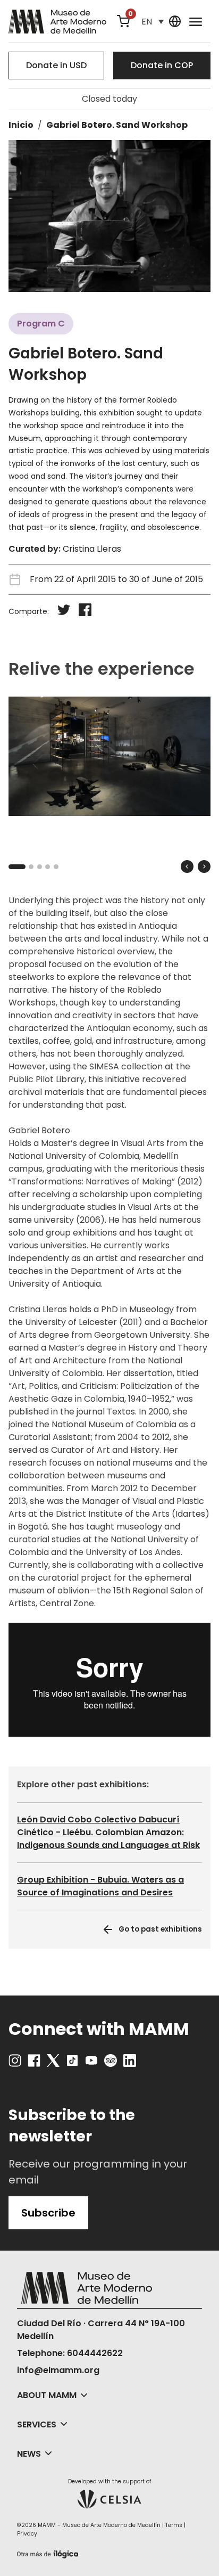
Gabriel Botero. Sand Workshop (117, 125)
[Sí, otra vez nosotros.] (49, 2552)
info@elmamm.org (58, 2370)
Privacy (27, 2534)
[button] (153, 22)
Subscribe (48, 2213)
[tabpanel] (109, 756)
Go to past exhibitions (160, 1929)
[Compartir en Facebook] (85, 612)
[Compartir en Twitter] (64, 612)
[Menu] (196, 21)
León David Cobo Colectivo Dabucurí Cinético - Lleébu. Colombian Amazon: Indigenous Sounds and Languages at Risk (108, 1832)
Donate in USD (56, 65)
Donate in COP (162, 65)
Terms (174, 2525)
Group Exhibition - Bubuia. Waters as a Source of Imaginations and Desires (100, 1886)
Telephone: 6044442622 (70, 2353)
